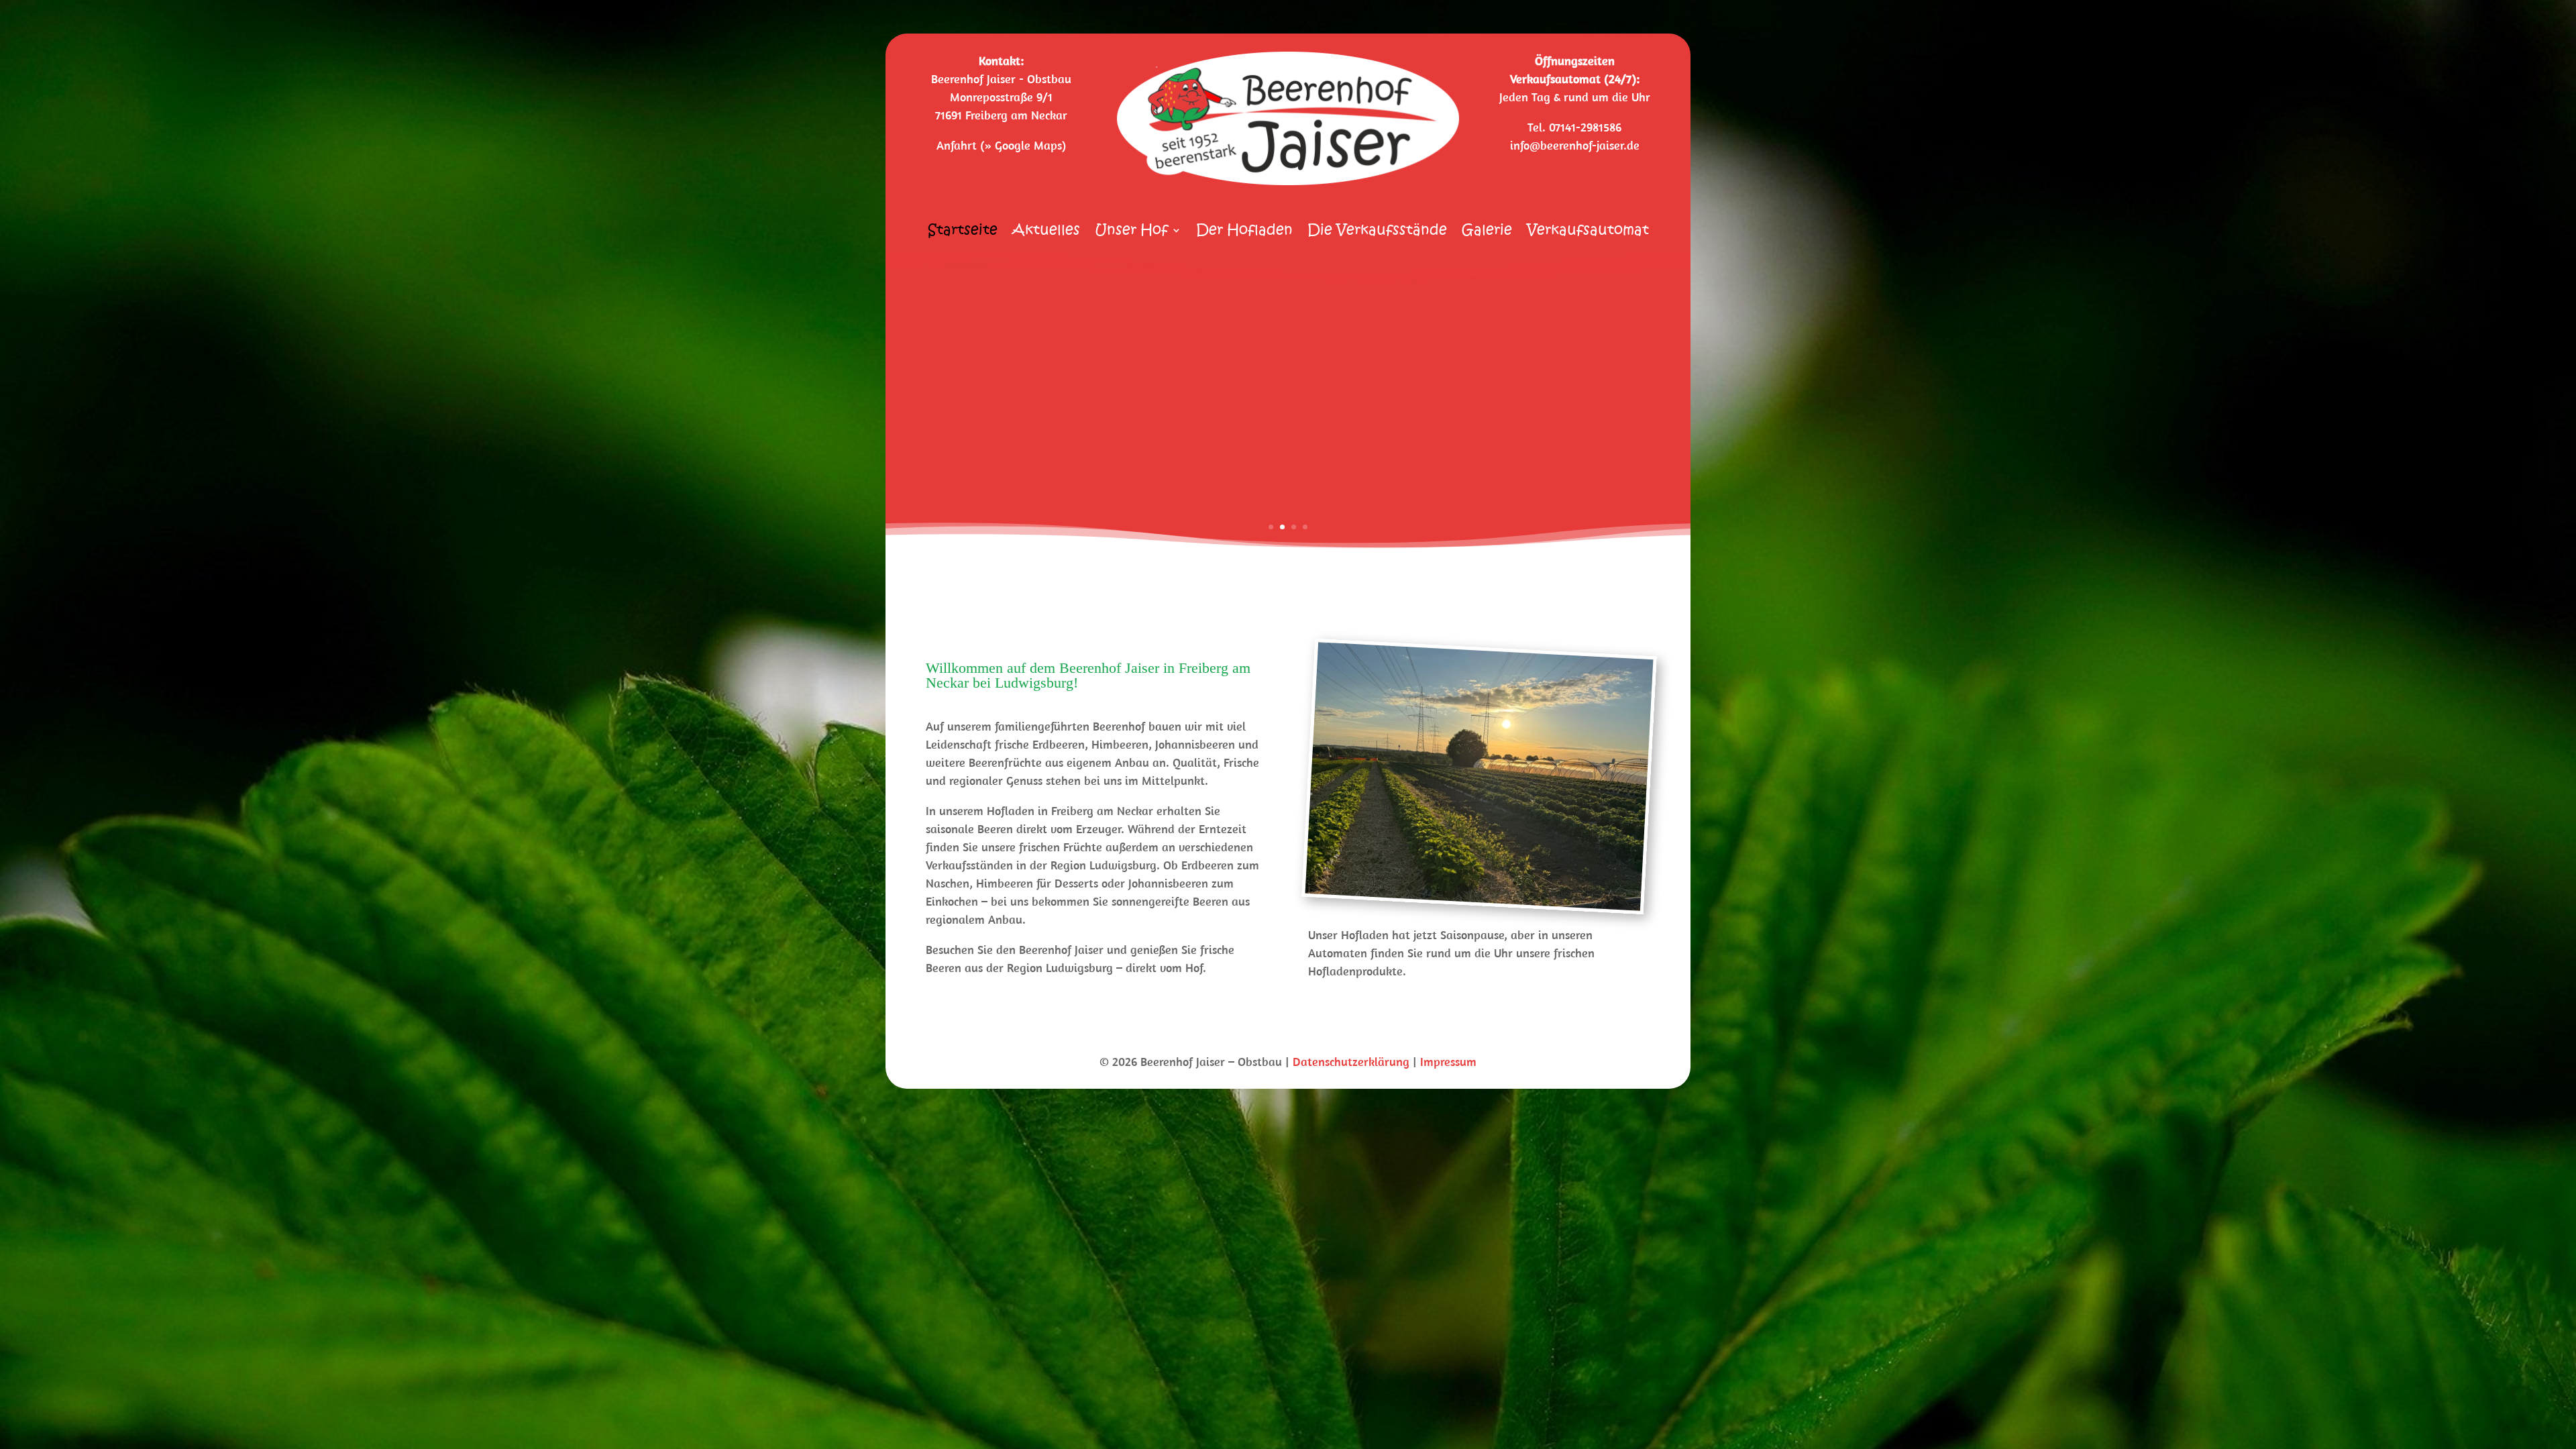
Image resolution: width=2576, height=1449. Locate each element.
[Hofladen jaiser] (1473, 898)
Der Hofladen (1244, 232)
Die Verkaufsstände (1377, 232)
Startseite (963, 232)
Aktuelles (1046, 232)
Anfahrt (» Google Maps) (1001, 145)
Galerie (1487, 232)
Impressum (1448, 1062)
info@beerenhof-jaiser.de (1575, 145)
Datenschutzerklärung (1351, 1062)
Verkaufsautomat (1588, 232)
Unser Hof (1131, 232)
